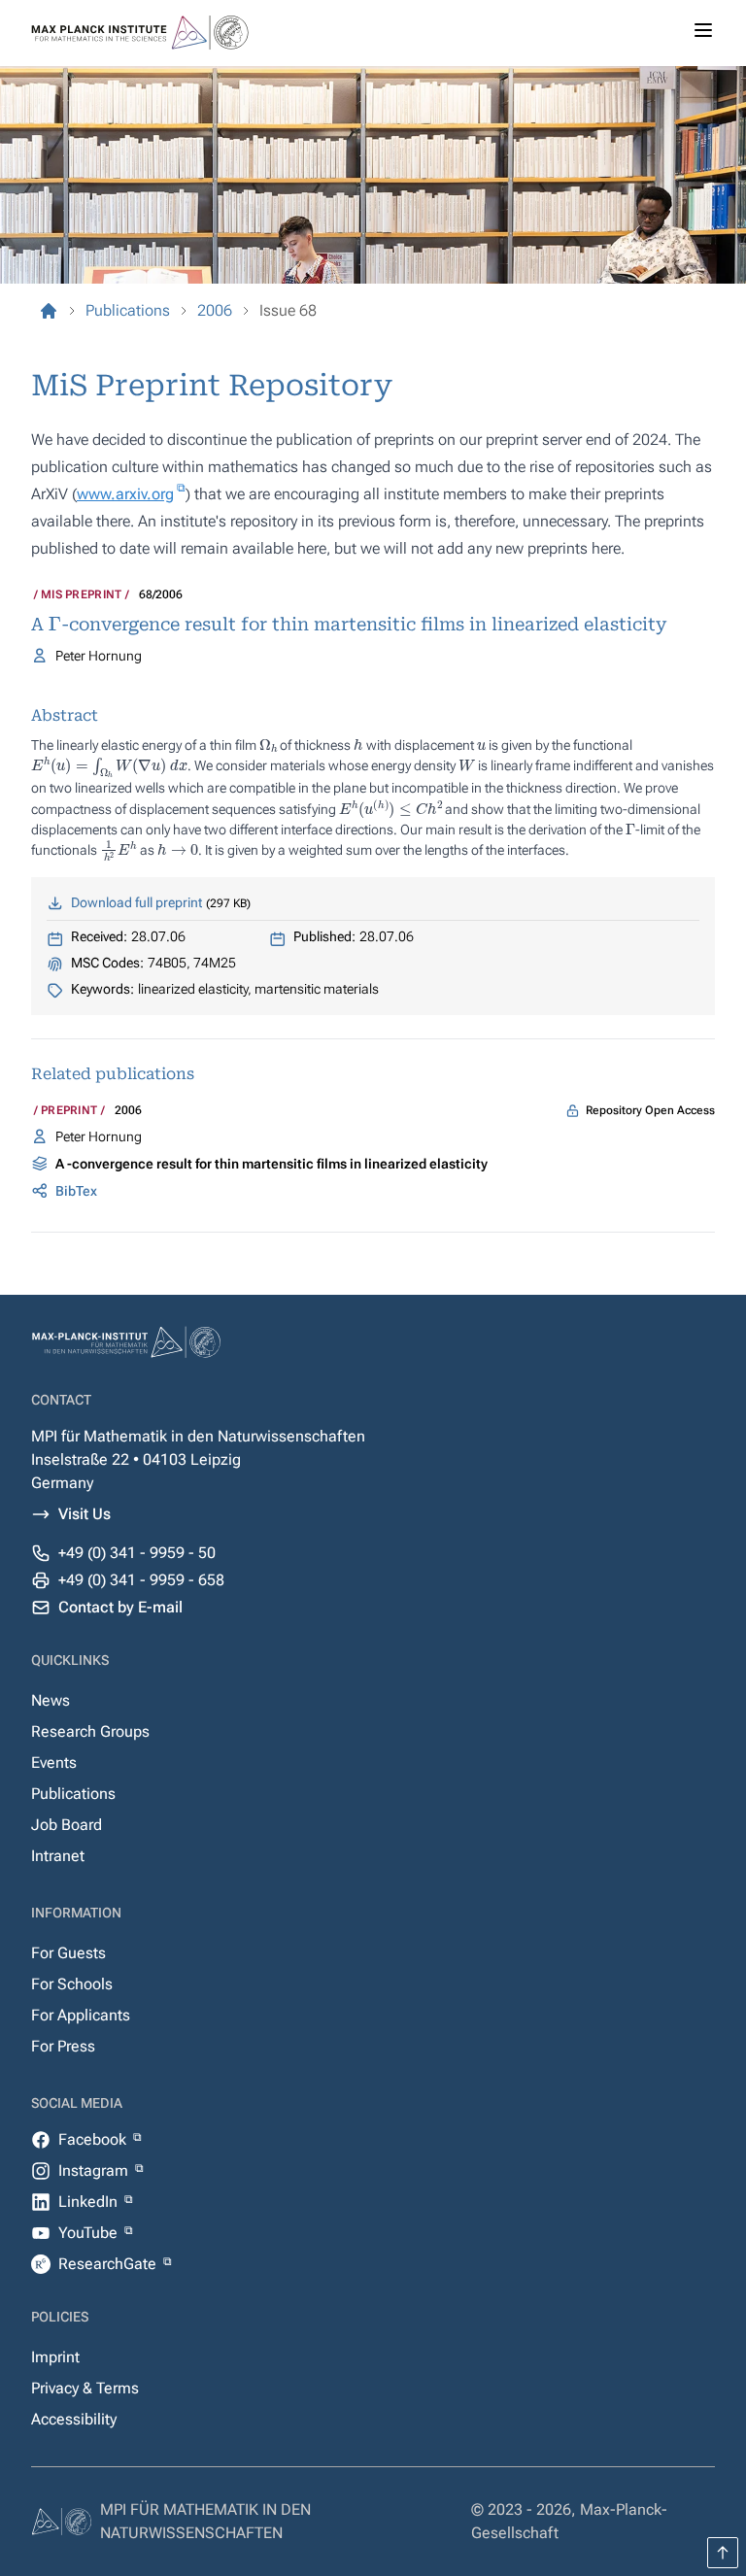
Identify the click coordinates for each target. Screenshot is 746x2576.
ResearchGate (109, 2264)
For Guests (68, 1953)
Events (54, 1763)
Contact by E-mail (120, 1607)
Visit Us (85, 1514)
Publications (73, 1794)
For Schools (72, 1984)
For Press (63, 2046)
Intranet (58, 1856)
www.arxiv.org (125, 494)
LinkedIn (90, 2202)
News (51, 1700)
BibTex (76, 1191)
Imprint (55, 2357)
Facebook (94, 2139)
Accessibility (74, 2419)
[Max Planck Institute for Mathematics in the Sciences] (49, 311)
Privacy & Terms (85, 2388)
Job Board (67, 1825)
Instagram (95, 2170)
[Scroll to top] (723, 2553)
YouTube (90, 2233)
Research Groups (90, 1731)
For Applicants (81, 2015)
